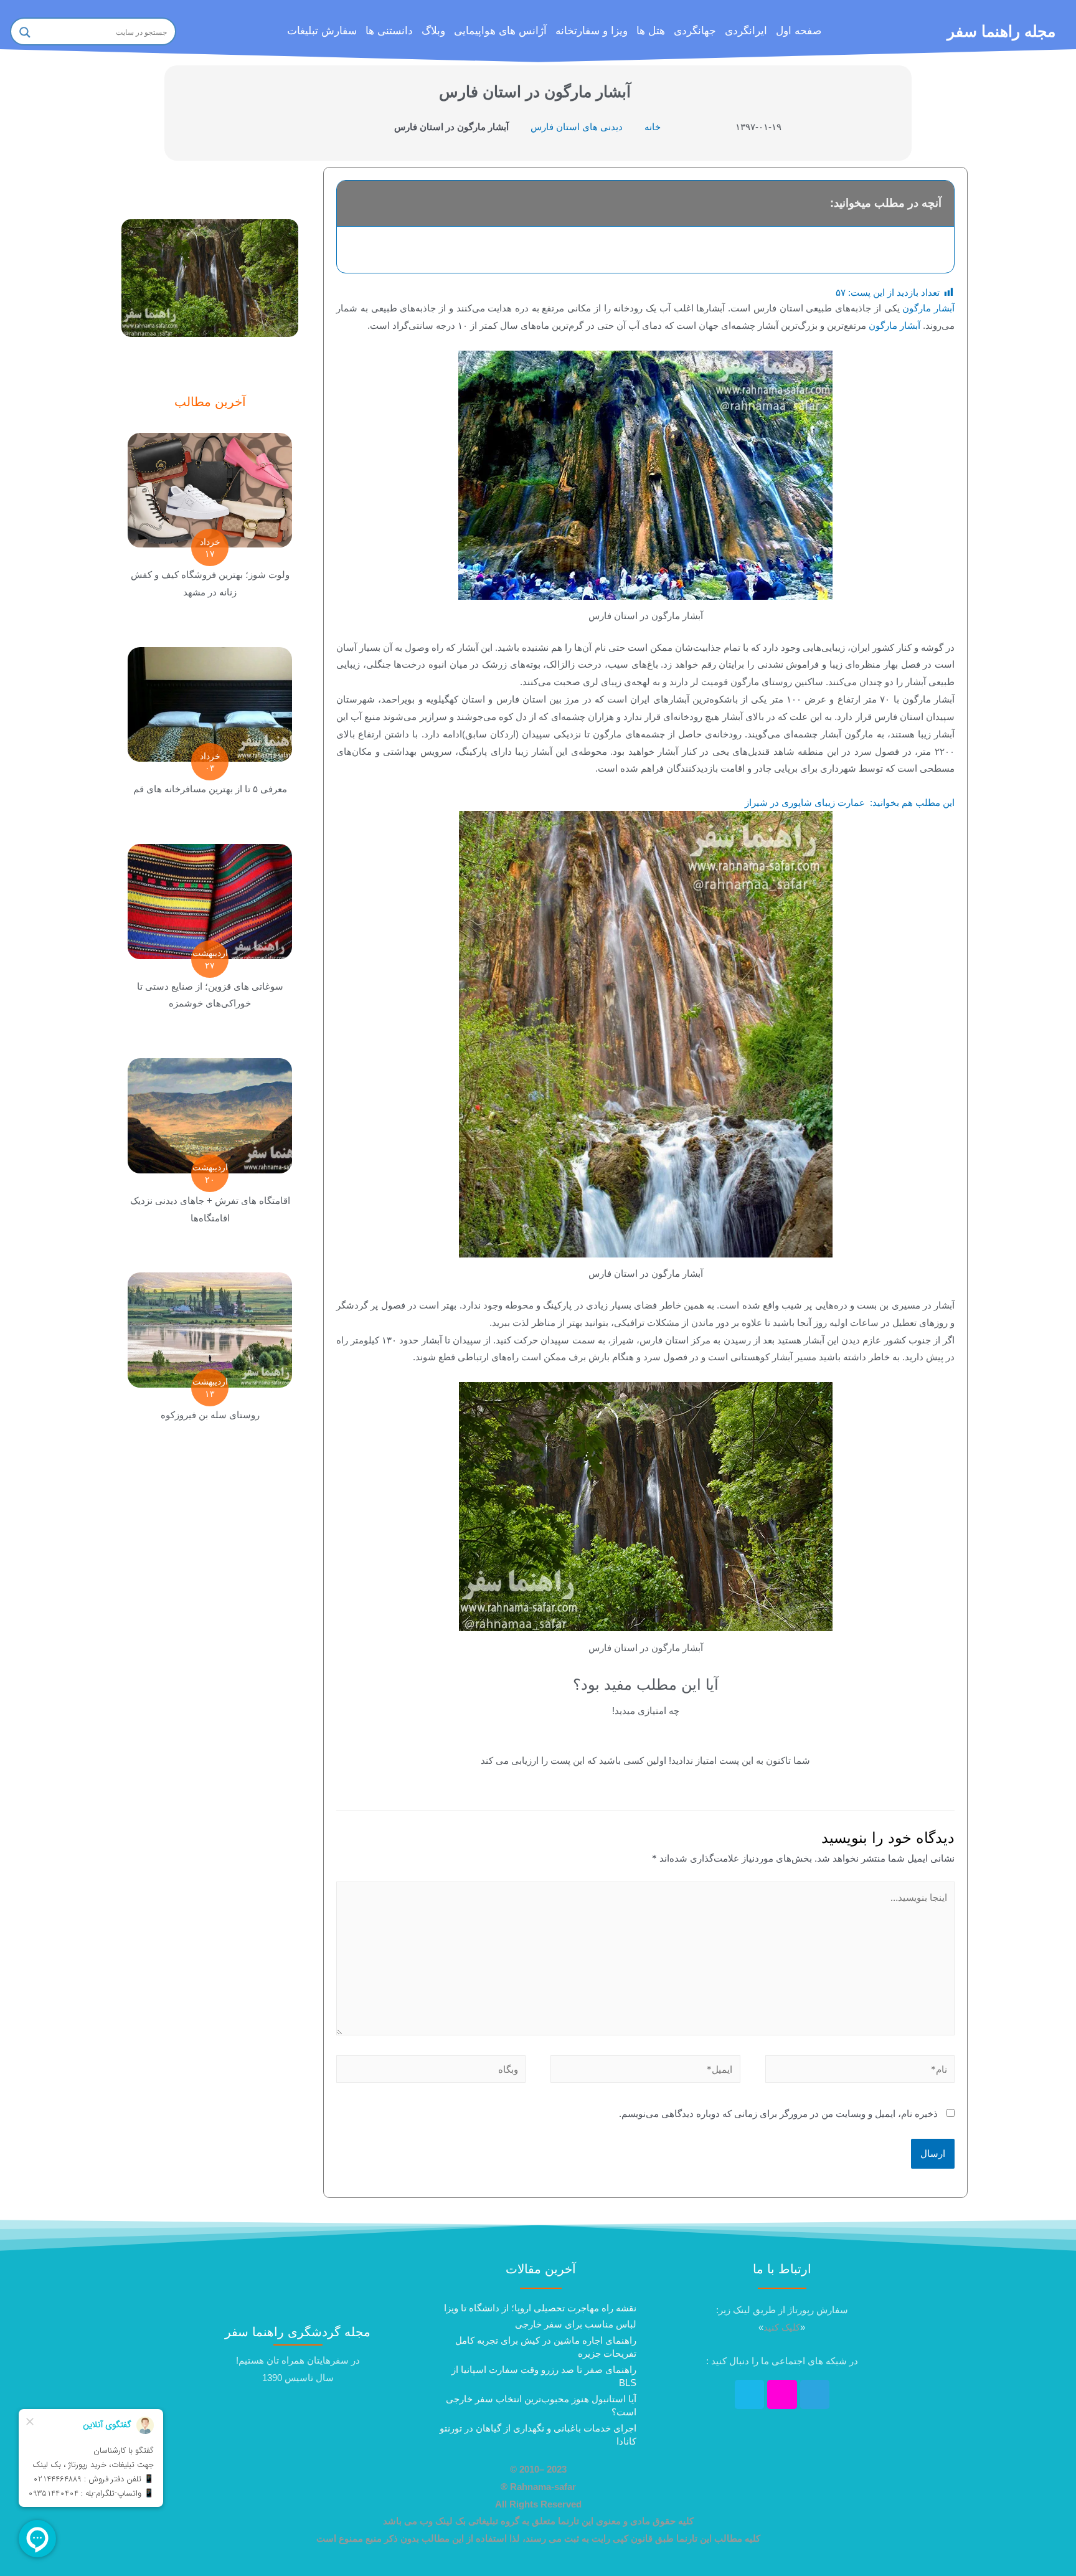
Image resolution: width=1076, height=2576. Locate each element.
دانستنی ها (389, 31)
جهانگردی (695, 31)
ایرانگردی (746, 31)
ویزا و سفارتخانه (592, 31)
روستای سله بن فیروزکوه (210, 1415)
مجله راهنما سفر (1001, 31)
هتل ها (651, 31)
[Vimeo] (750, 2395)
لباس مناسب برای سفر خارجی (576, 2324)
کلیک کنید (782, 2327)
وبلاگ (433, 31)
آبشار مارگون (928, 308)
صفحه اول (799, 31)
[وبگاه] (431, 2071)
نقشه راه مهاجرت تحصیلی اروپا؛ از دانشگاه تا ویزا (540, 2308)
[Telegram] (815, 2395)
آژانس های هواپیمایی (500, 31)
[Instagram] (782, 2395)
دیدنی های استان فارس (577, 127)
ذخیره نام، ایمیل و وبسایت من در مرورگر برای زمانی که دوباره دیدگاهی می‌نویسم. (778, 2114)
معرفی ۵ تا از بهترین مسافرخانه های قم (210, 789)
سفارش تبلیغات (322, 31)
